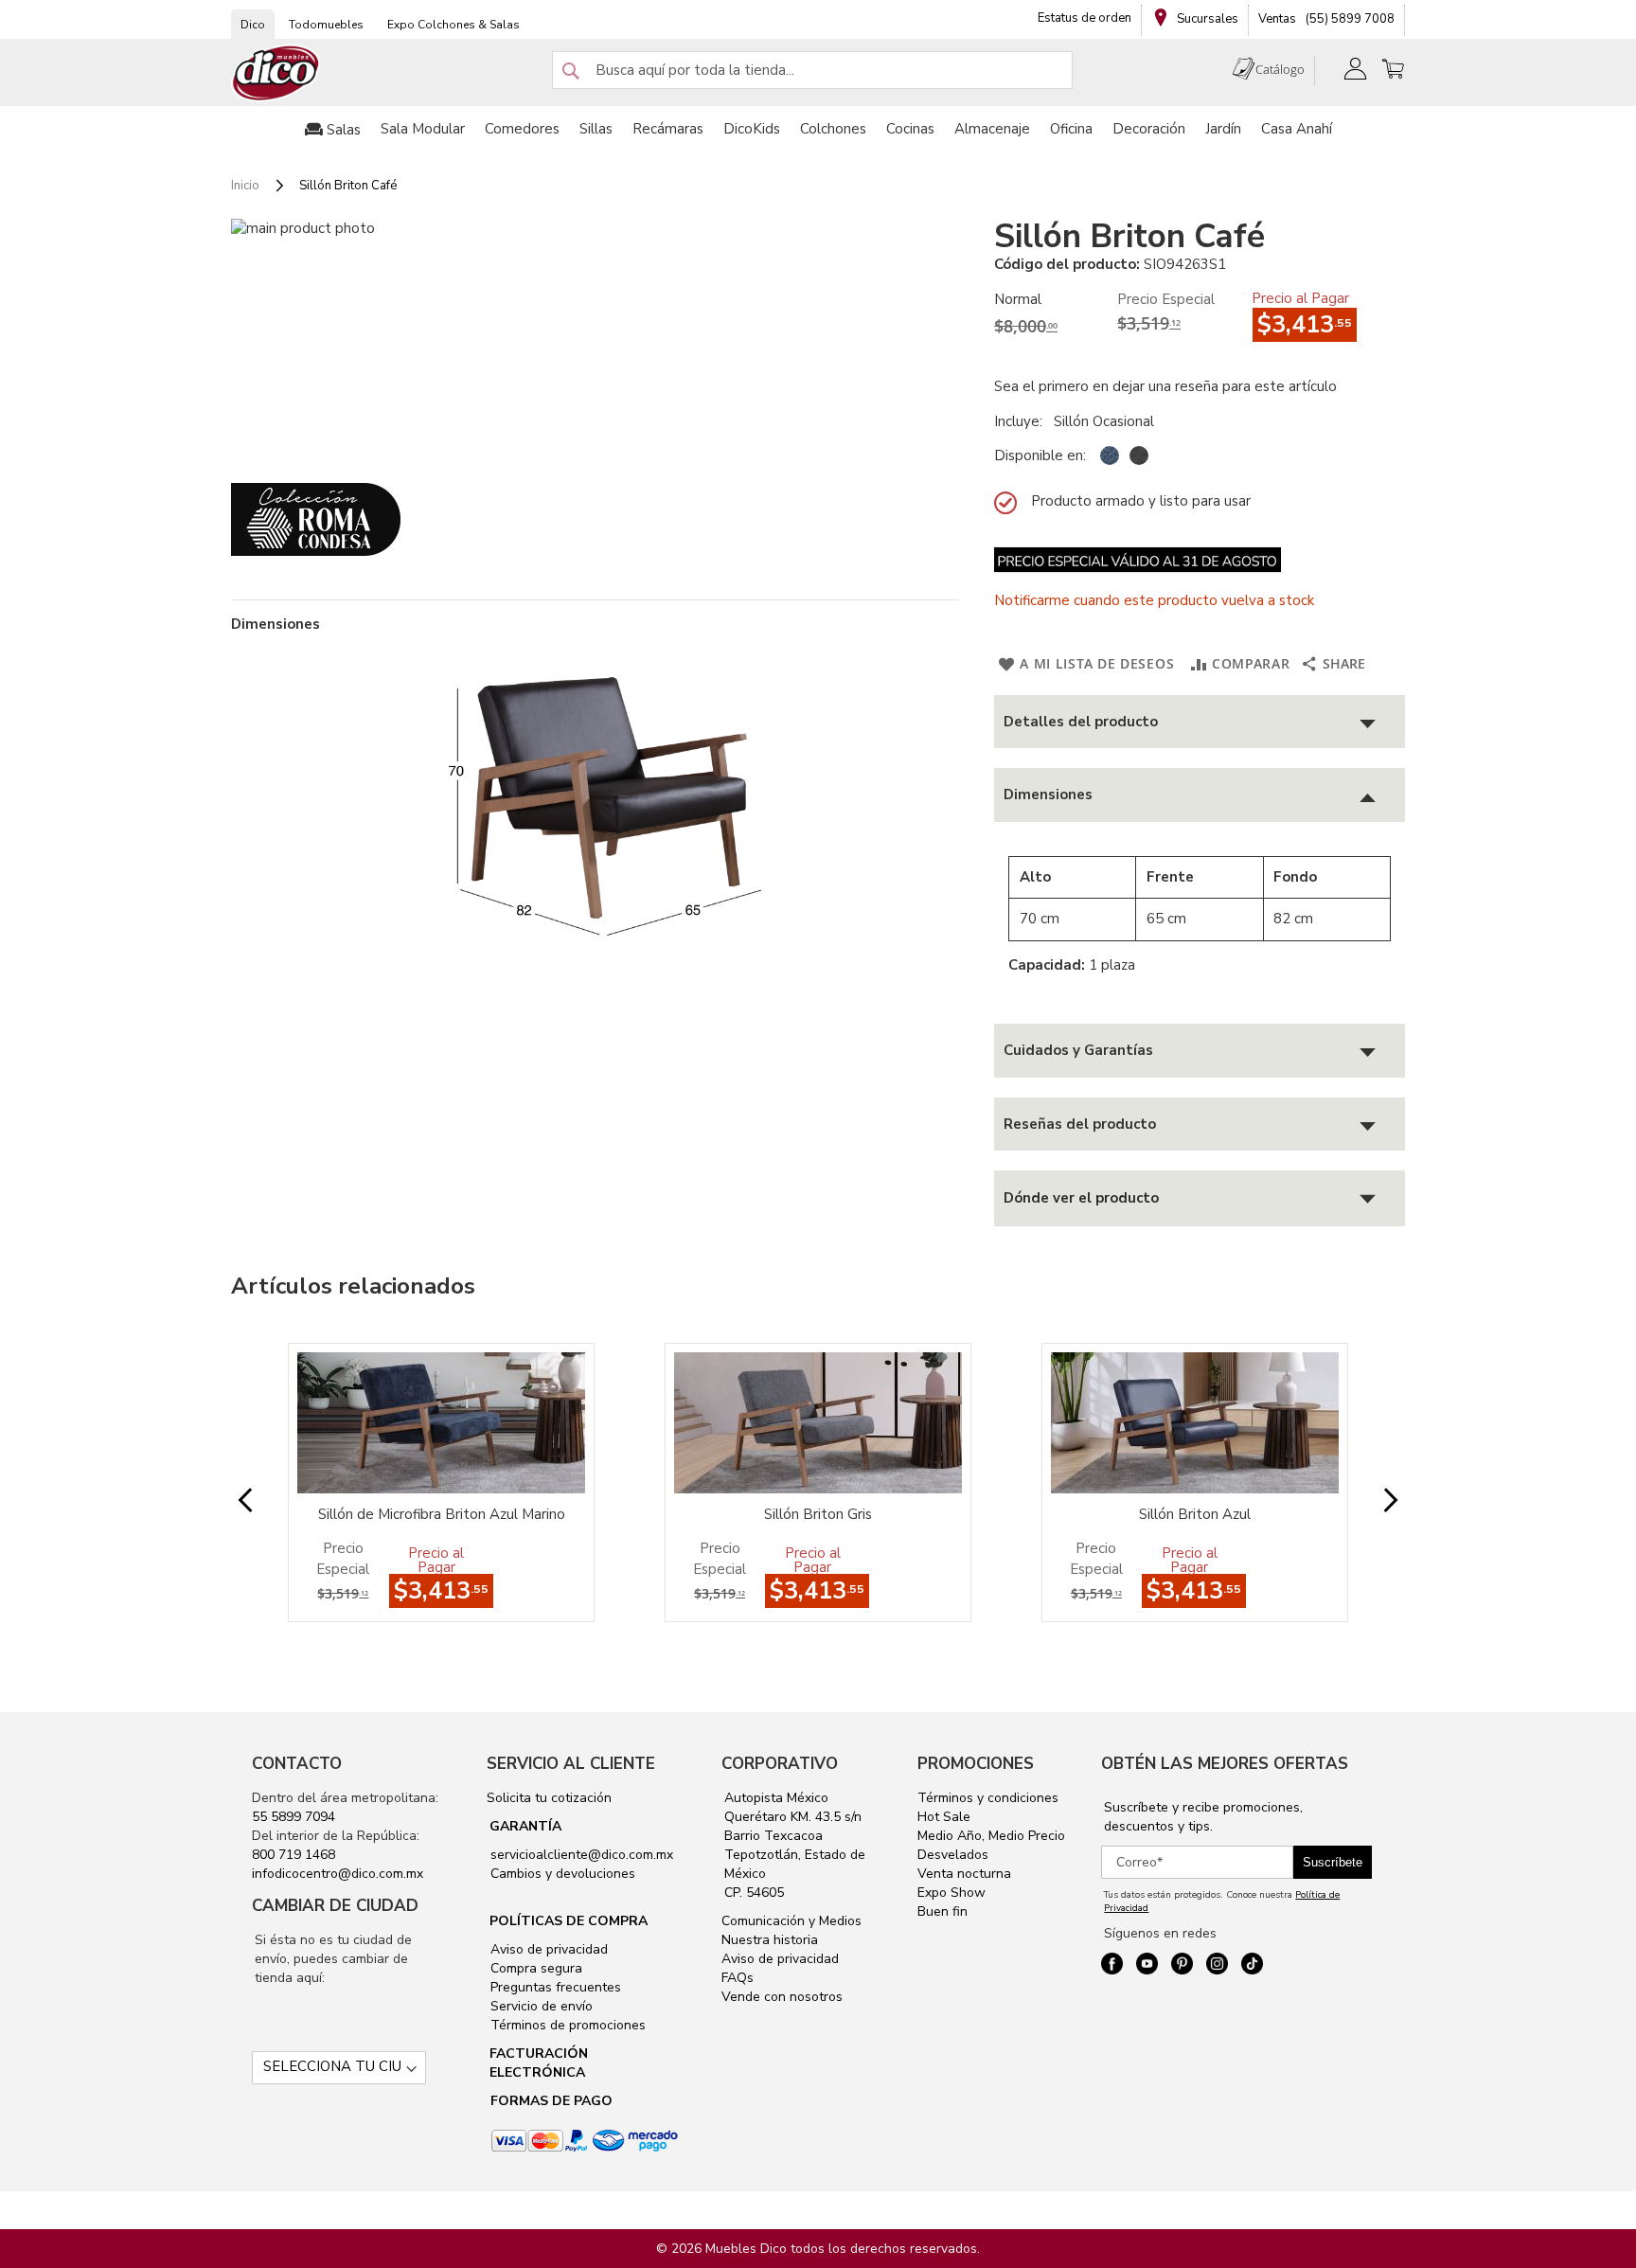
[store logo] (276, 73)
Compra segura (534, 1968)
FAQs (738, 1978)
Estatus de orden (1085, 18)
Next (1376, 1501)
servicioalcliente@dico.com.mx (582, 1855)
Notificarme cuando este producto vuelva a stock (1154, 600)
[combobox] (812, 70)
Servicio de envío (540, 2006)
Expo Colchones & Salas (453, 25)
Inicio (245, 186)
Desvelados (953, 1855)
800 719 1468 (293, 1855)
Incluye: (1022, 421)
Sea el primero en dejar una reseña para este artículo (1165, 386)
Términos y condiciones (988, 1798)
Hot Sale (944, 1817)
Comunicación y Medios (791, 1921)
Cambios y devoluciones (561, 1874)
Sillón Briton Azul (1195, 1514)
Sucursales (1206, 19)
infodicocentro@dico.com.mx (338, 1874)
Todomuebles (326, 25)
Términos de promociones (566, 2025)
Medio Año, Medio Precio (991, 1836)
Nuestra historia (770, 1940)
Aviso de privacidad (547, 1949)
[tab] (1200, 722)
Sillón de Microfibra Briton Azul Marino (442, 1514)
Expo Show (951, 1893)
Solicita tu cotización (549, 1798)
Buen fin (942, 1911)
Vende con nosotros (782, 1997)
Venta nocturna (964, 1874)
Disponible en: (1040, 455)
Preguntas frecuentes (554, 1987)
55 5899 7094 (293, 1817)
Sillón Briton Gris (818, 1514)
